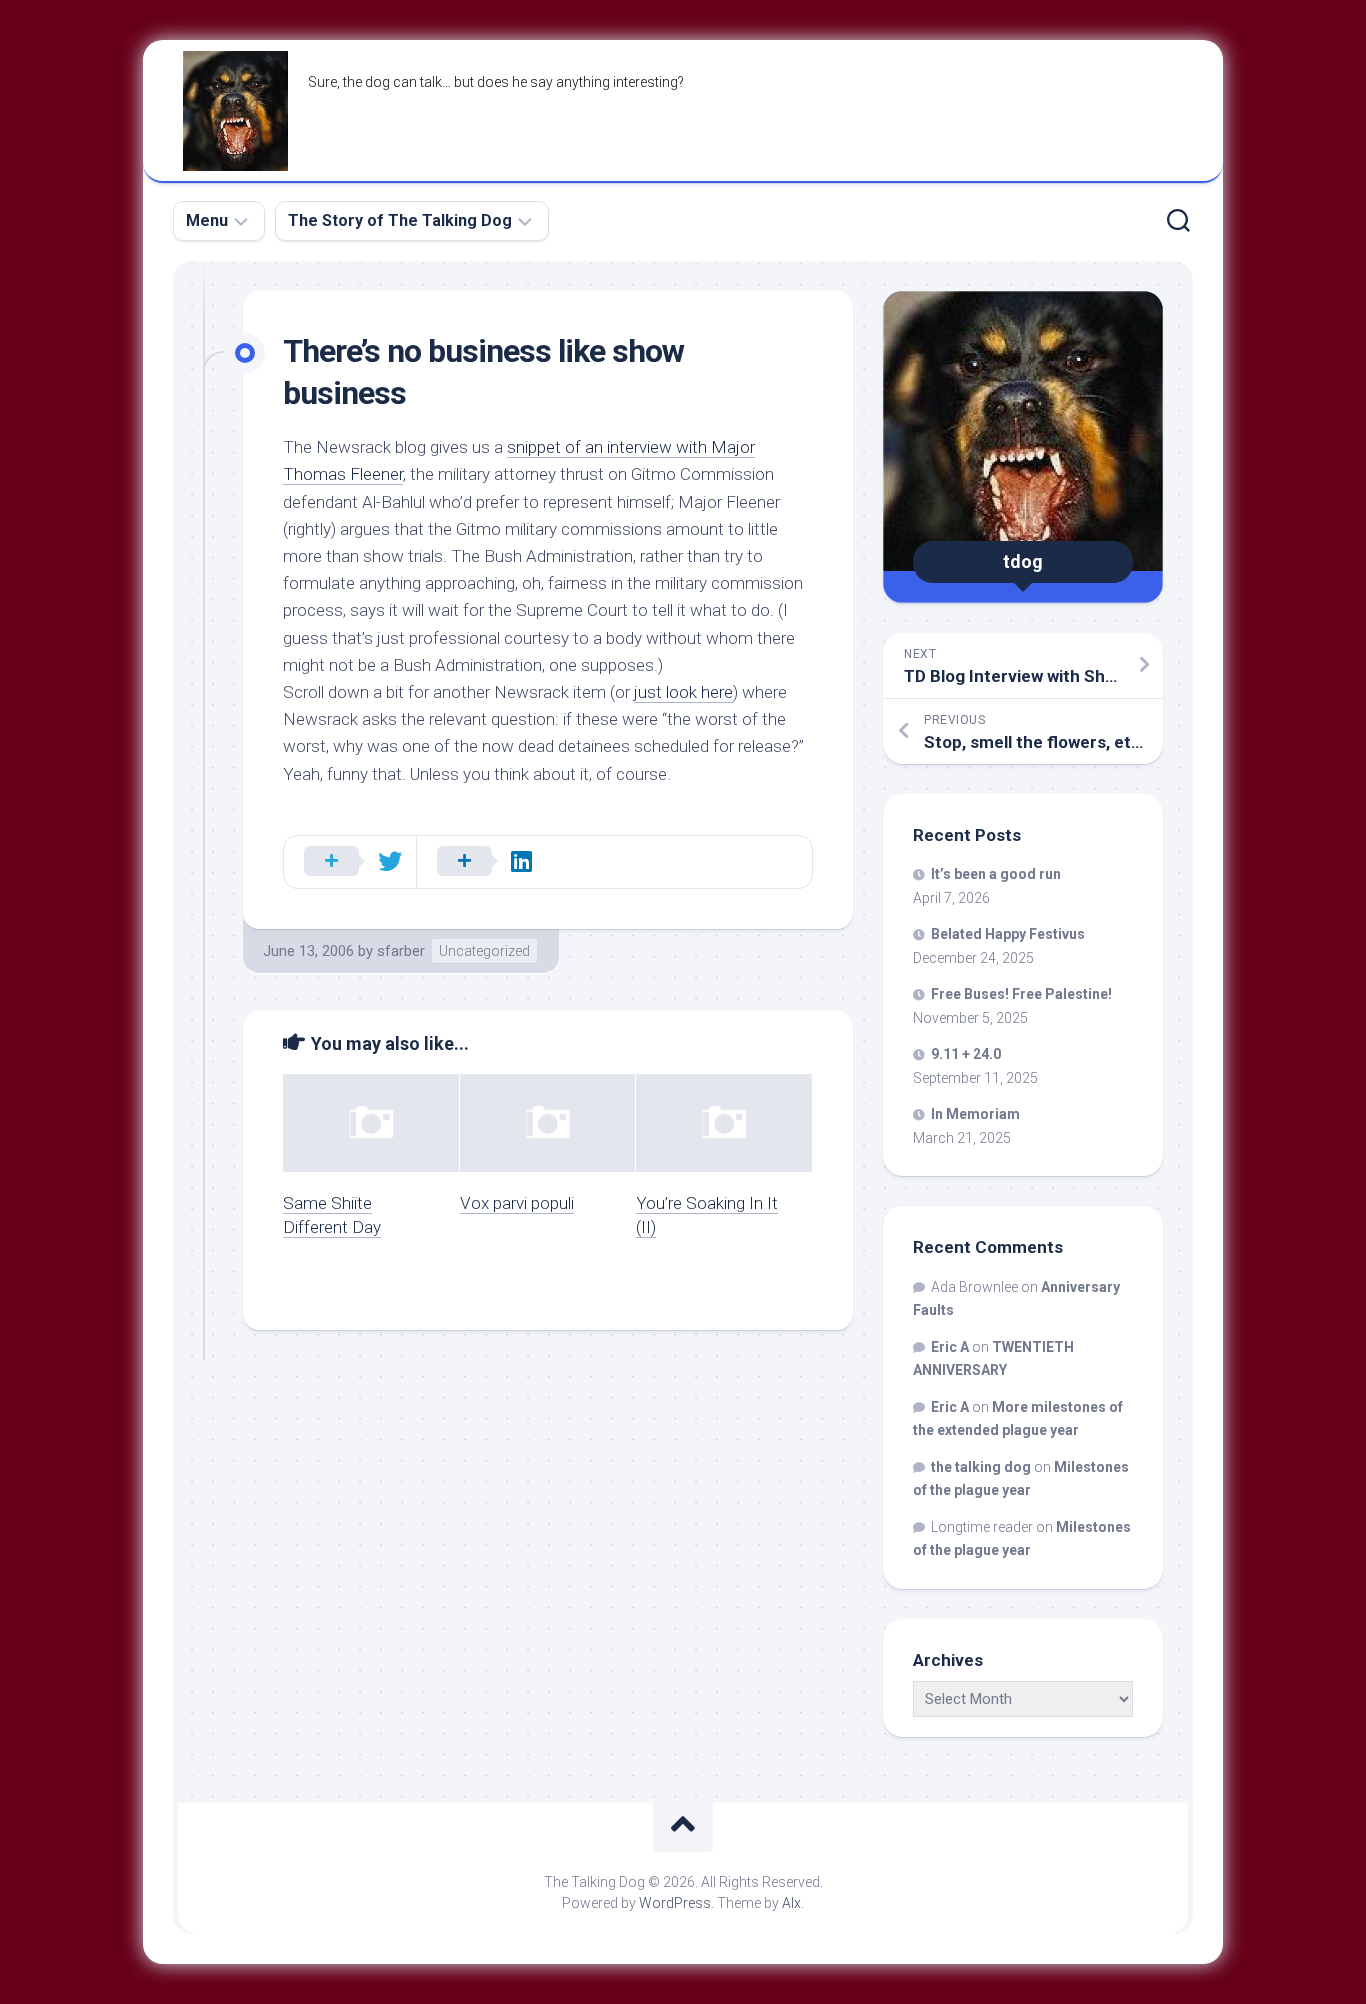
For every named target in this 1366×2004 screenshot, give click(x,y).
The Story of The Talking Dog (400, 220)
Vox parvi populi (517, 1203)
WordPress (675, 1903)
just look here (683, 692)
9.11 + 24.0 (966, 1054)
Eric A (950, 1347)
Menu (207, 220)
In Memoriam (975, 1114)
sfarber (401, 951)
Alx (791, 1903)
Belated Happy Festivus (1008, 934)
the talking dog (981, 1467)
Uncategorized (484, 951)
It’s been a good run (996, 874)
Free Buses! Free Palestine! (1021, 994)
